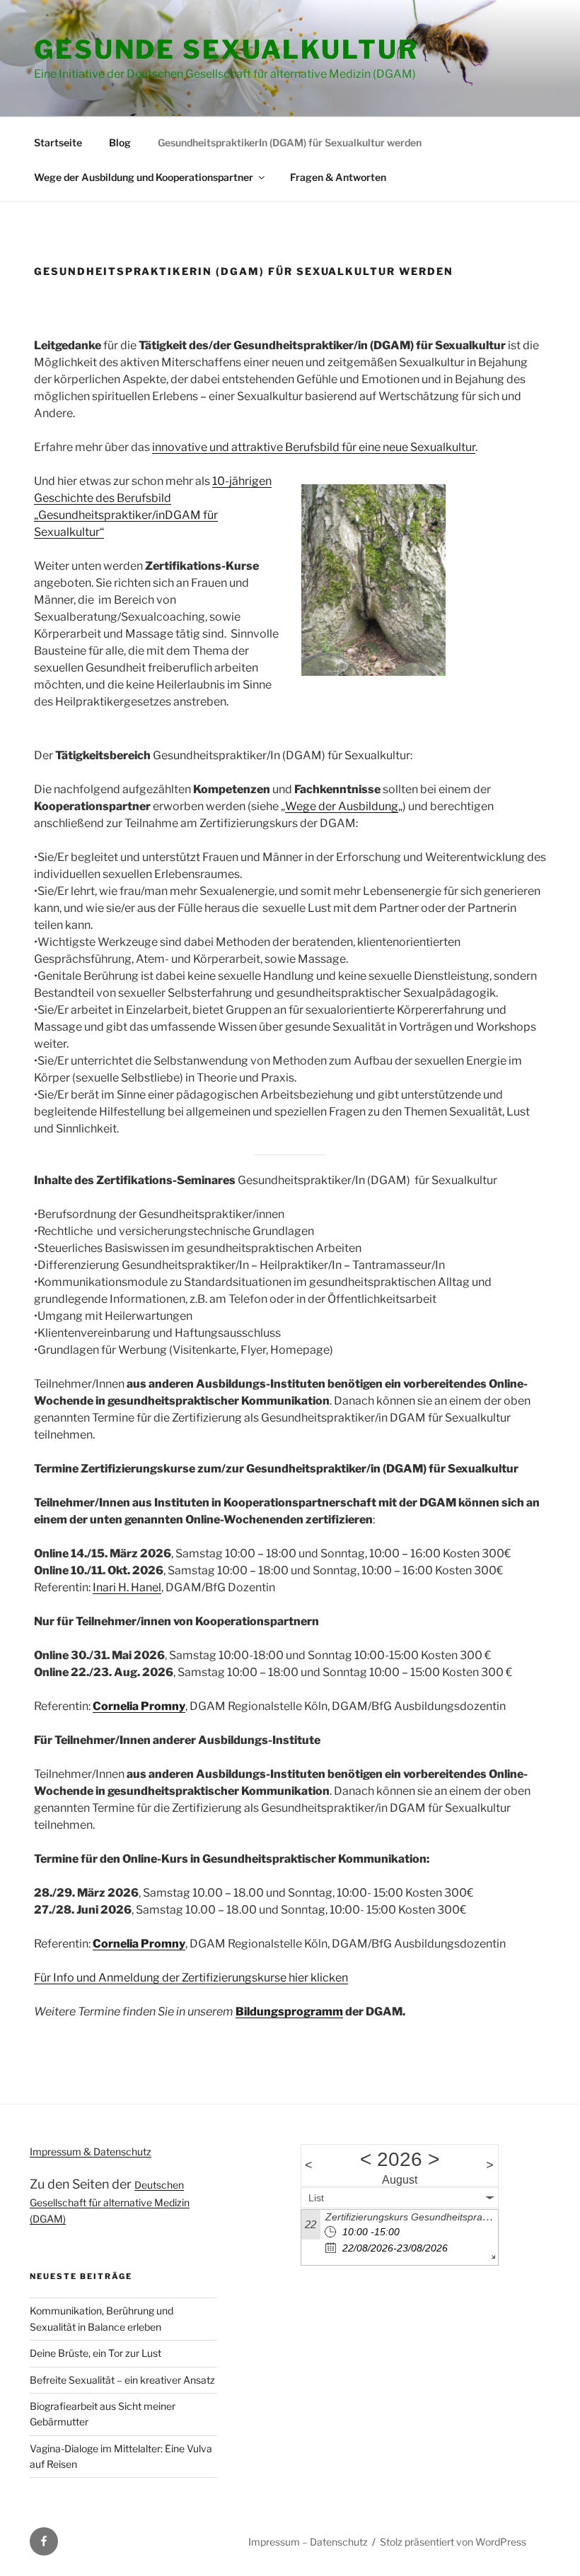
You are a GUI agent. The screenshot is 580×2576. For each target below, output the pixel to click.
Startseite (58, 142)
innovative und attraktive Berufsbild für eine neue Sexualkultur (314, 447)
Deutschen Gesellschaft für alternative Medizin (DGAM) (110, 2201)
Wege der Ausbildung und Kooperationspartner (144, 177)
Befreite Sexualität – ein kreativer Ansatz (122, 2380)
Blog (120, 142)
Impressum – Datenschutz (308, 2542)
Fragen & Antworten (338, 177)
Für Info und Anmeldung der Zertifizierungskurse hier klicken (191, 1978)
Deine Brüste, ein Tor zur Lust (95, 2353)
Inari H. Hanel (127, 1587)
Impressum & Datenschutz (91, 2151)
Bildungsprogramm (289, 2012)
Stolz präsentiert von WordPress (453, 2542)
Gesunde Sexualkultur (226, 49)
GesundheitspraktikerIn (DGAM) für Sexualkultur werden (290, 142)
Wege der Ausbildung (342, 806)
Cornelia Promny (139, 1706)
